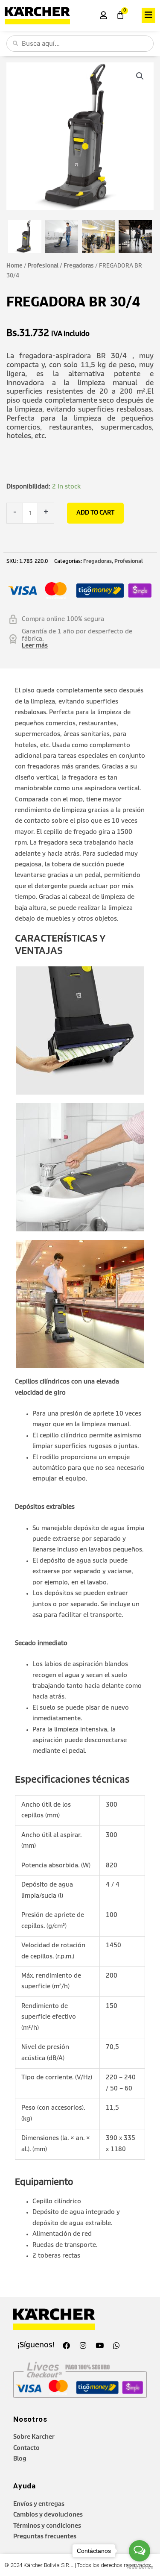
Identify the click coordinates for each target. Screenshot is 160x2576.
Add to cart (95, 513)
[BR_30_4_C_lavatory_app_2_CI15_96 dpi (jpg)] (62, 237)
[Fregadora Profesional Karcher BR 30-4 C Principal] (25, 237)
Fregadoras (79, 266)
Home (15, 266)
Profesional (43, 266)
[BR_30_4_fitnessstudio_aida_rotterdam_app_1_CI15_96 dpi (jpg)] (99, 237)
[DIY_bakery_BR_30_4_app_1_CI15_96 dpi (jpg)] (135, 237)
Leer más (35, 646)
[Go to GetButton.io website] (140, 2567)
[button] (148, 15)
